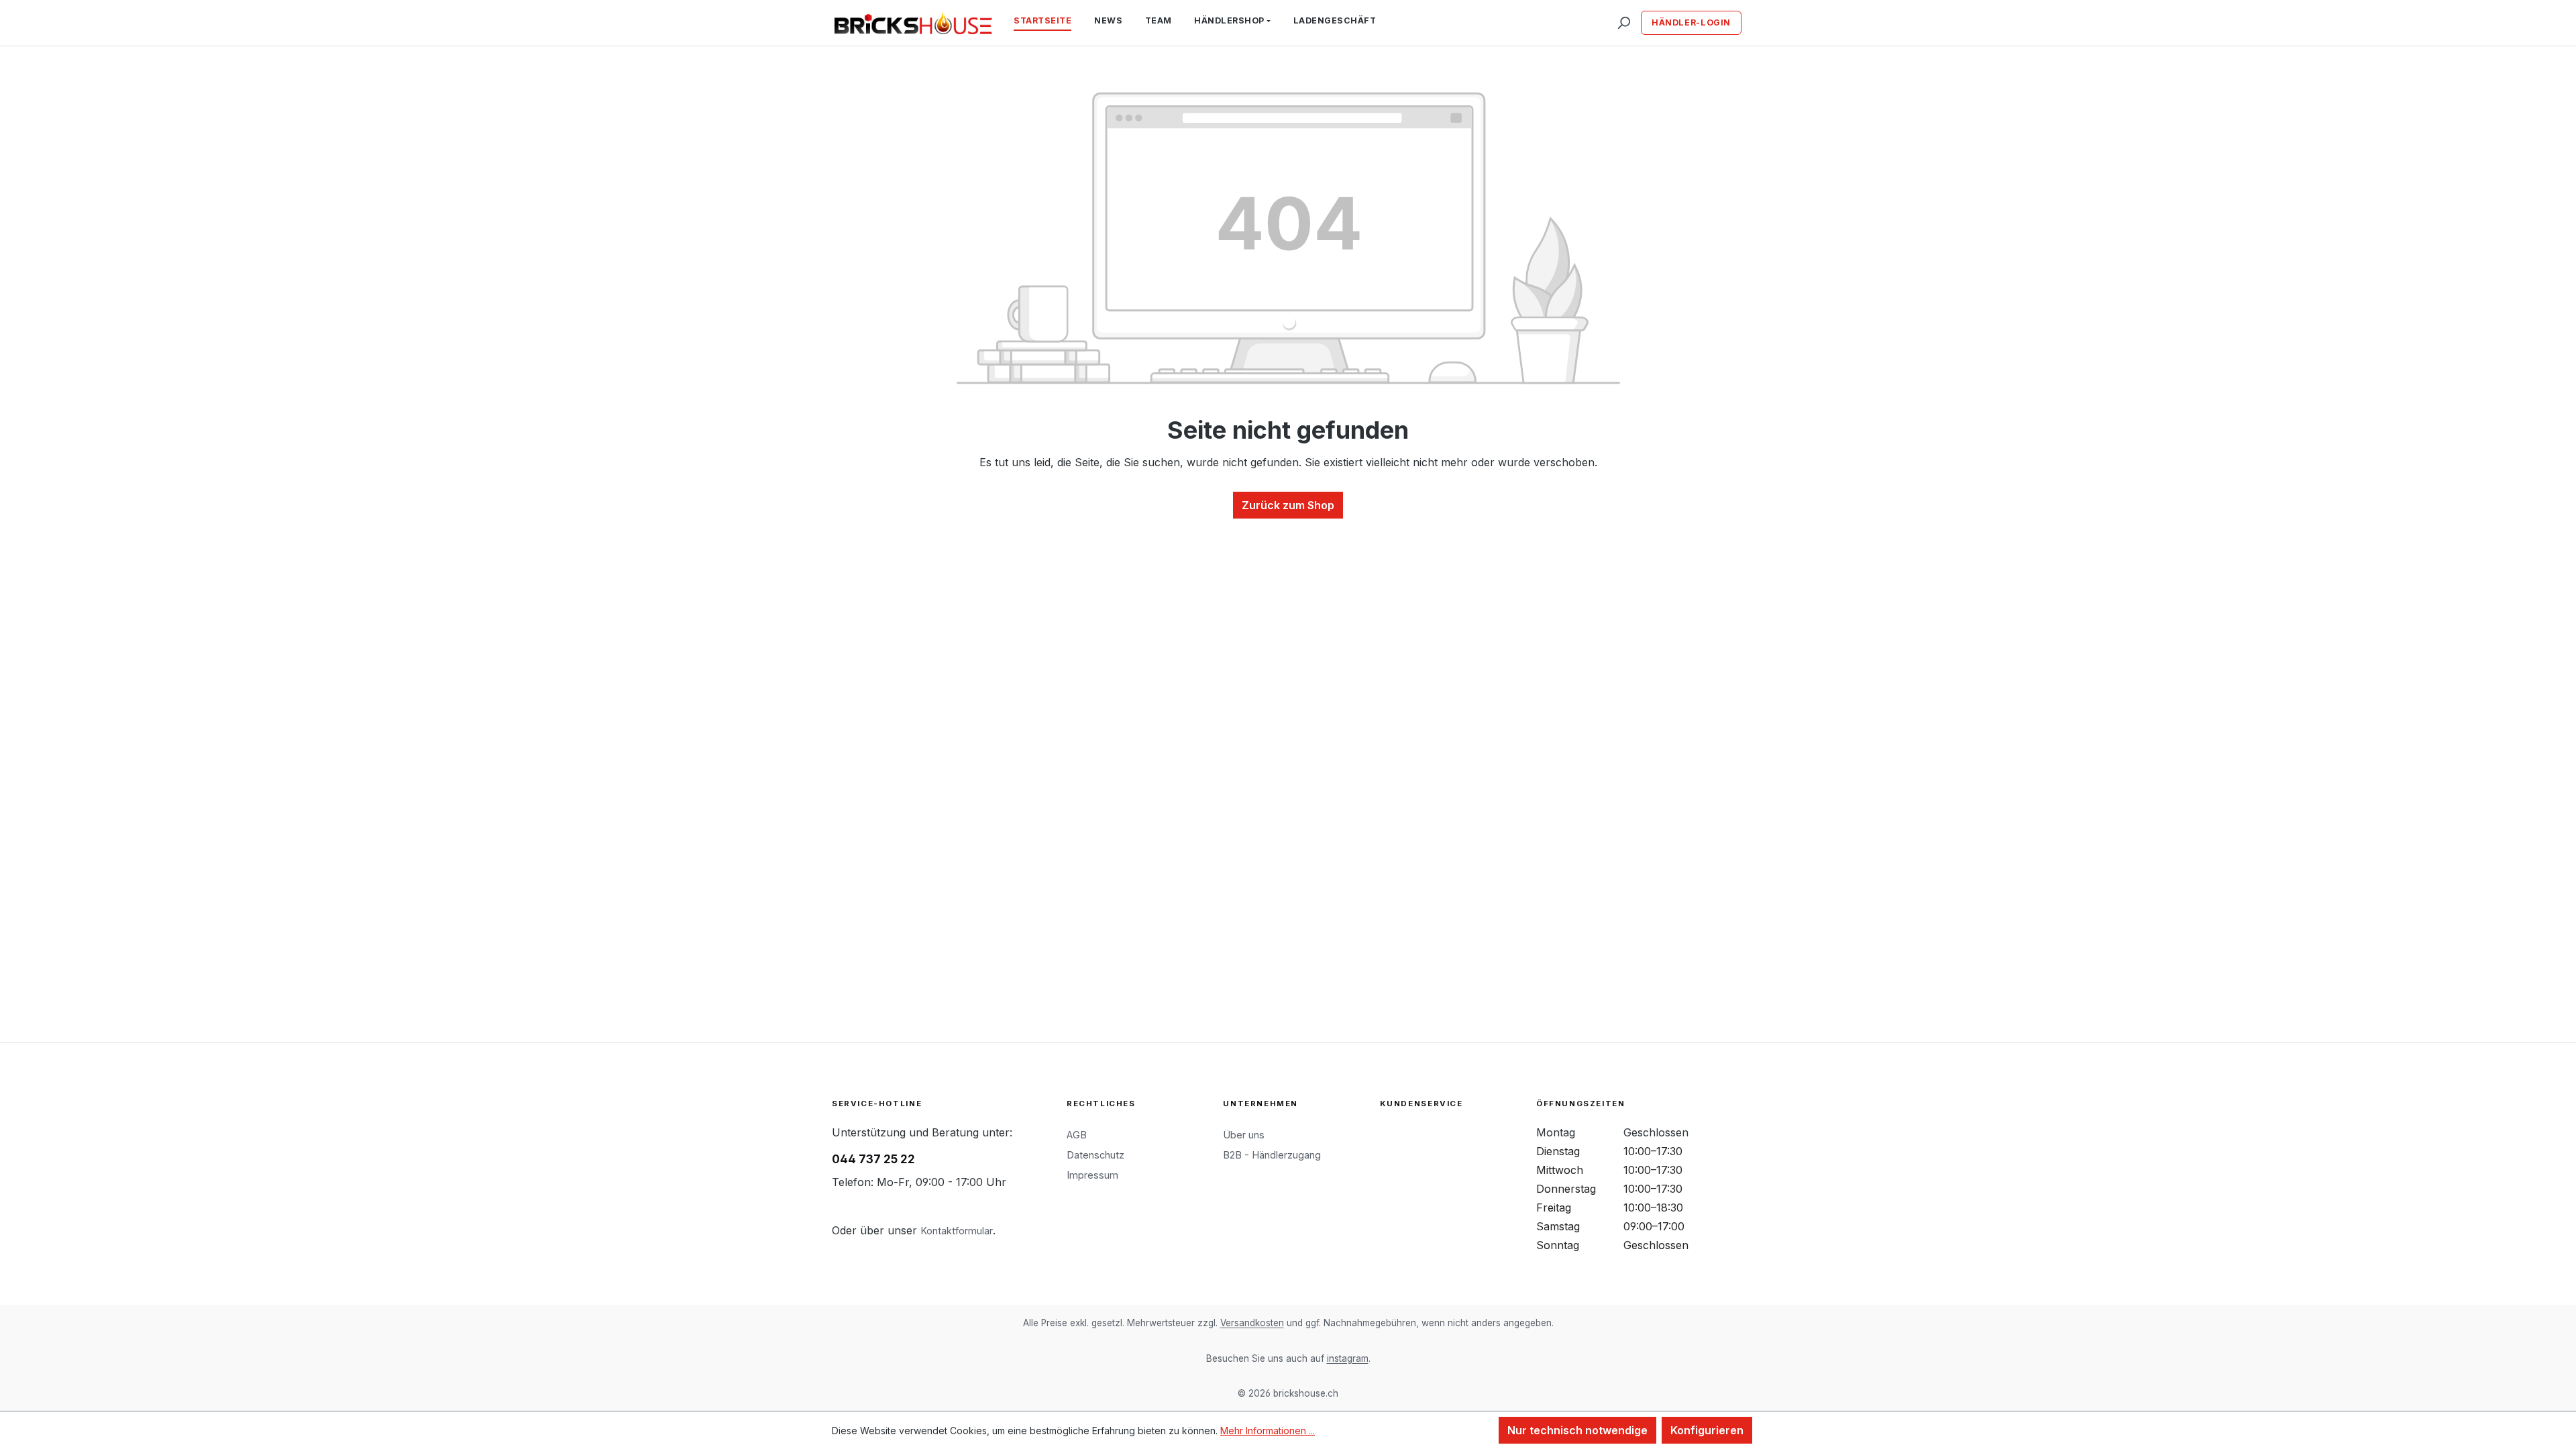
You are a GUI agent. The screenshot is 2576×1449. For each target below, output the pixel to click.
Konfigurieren (1707, 1430)
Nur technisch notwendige (1577, 1430)
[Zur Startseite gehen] (913, 23)
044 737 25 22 (873, 1159)
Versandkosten (1252, 1323)
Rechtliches (1101, 1104)
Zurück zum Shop (1288, 505)
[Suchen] (1623, 23)
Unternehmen (1260, 1104)
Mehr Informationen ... (1268, 1431)
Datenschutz (1095, 1155)
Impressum (1092, 1175)
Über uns (1244, 1135)
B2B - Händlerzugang (1272, 1155)
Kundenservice (1421, 1104)
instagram (1348, 1358)
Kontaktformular (957, 1231)
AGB (1077, 1135)
